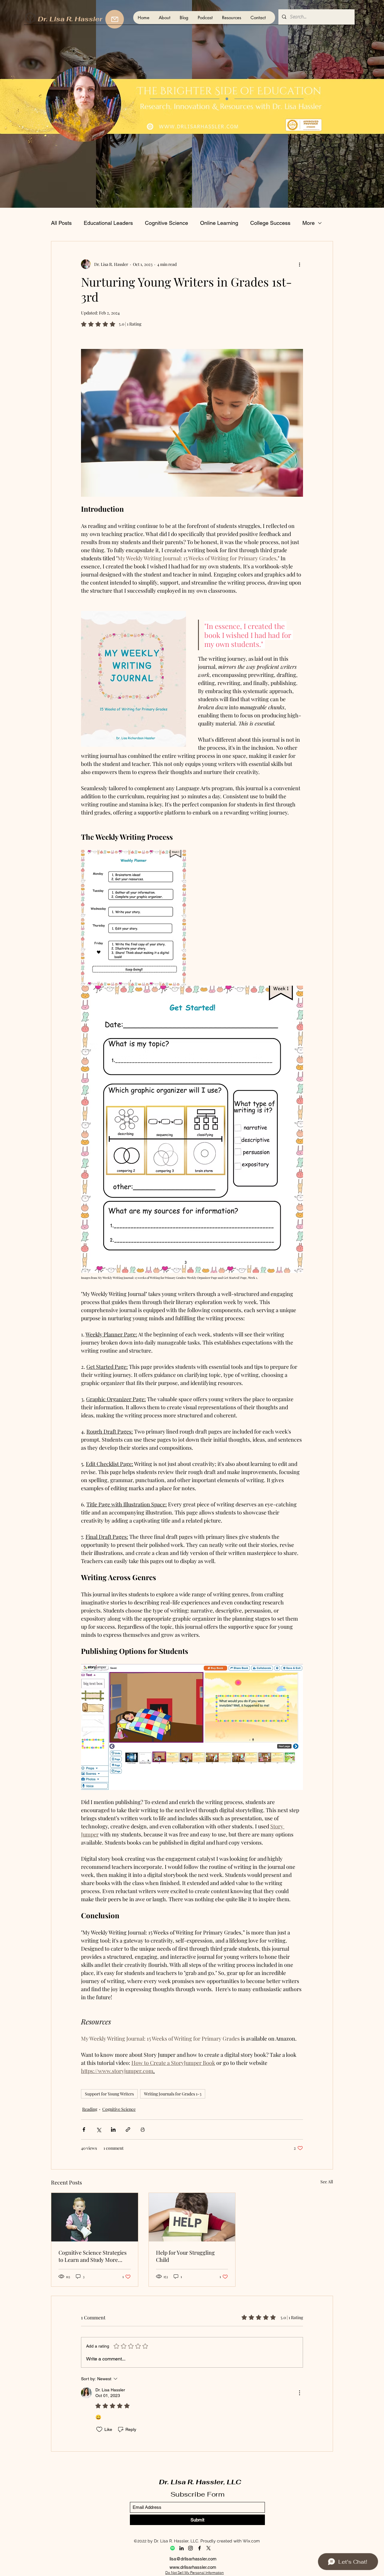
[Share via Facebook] (84, 2129)
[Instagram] (190, 2548)
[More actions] (299, 264)
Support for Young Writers (109, 2094)
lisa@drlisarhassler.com (193, 2559)
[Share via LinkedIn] (113, 2129)
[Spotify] (172, 2548)
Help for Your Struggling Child (185, 2256)
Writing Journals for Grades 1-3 (173, 2094)
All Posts (61, 223)
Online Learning (219, 223)
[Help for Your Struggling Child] (192, 2217)
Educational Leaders (108, 223)
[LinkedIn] (181, 2548)
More (309, 223)
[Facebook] (199, 2548)
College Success (270, 223)
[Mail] (115, 19)
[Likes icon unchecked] (99, 2429)
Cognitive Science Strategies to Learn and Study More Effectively (93, 2256)
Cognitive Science (166, 223)
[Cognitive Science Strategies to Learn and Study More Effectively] (95, 2217)
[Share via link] (128, 2129)
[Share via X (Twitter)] (99, 2129)
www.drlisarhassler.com (193, 2567)
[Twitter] (208, 2548)
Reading (90, 2109)
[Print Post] (143, 2129)
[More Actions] (299, 2393)
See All (327, 2182)
